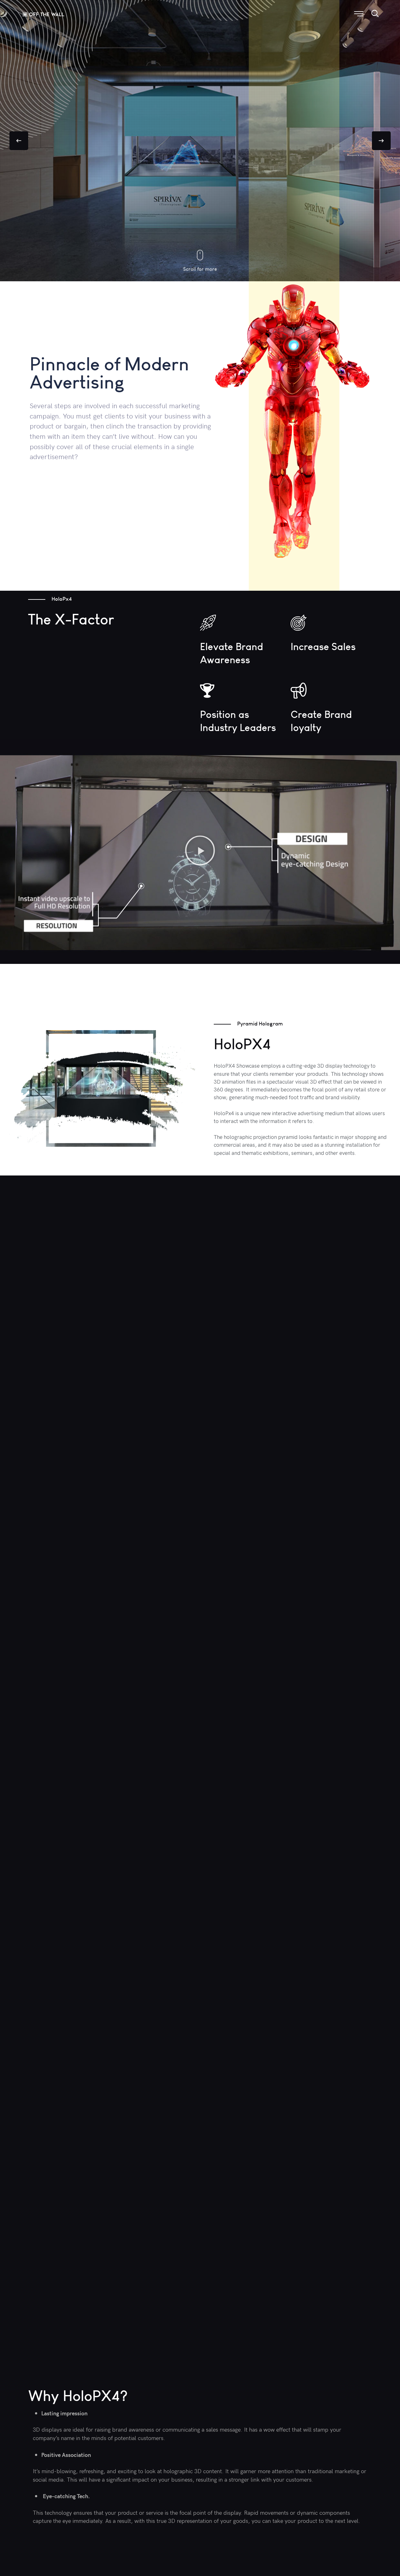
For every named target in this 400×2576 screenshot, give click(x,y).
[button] (200, 851)
